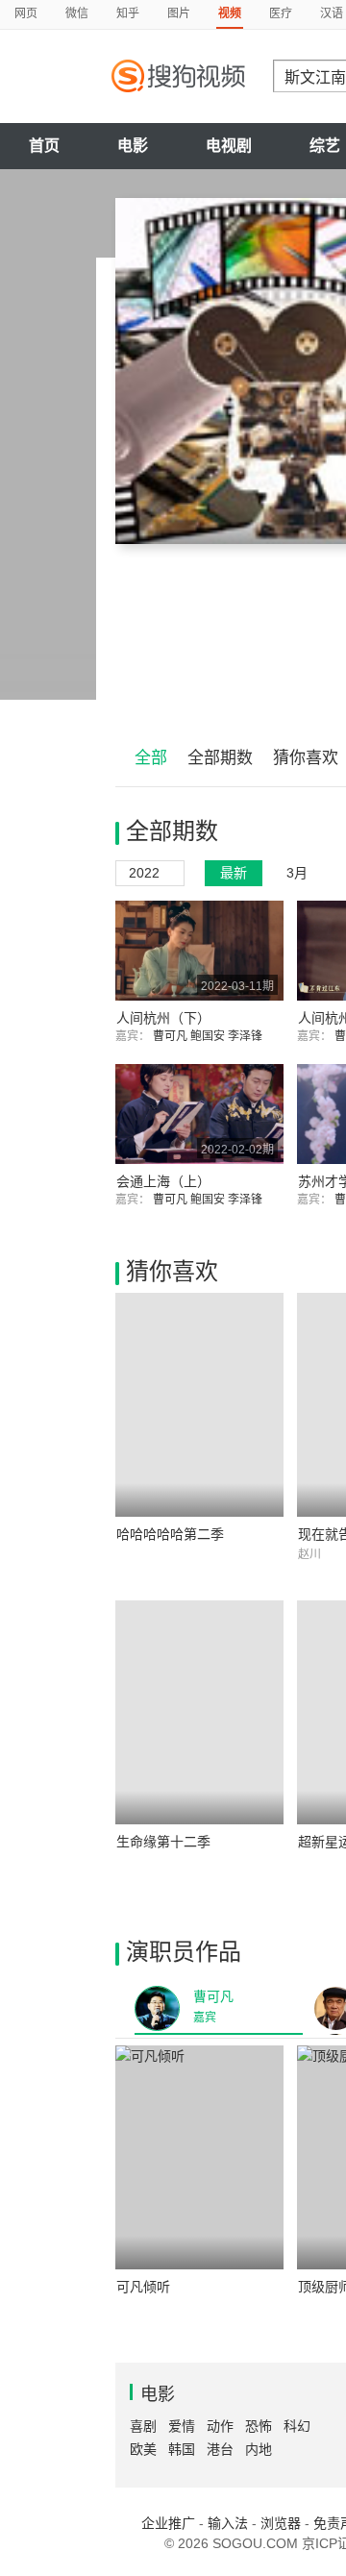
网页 (26, 13)
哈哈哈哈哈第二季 (170, 1534)
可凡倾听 (143, 2287)
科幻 (297, 2426)
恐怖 (259, 2426)
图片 (179, 13)
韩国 (182, 2449)
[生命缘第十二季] (199, 1712)
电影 (133, 146)
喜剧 (143, 2426)
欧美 (143, 2449)
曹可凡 (172, 1036)
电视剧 (229, 146)
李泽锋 (247, 1036)
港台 (220, 2449)
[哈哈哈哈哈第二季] (199, 1405)
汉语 (332, 13)
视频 (230, 13)
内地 (259, 2449)
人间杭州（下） (163, 1018)
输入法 (228, 2523)
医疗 (281, 13)
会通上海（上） (163, 1181)
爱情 (182, 2426)
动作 (220, 2426)
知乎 (128, 13)
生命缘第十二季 (163, 1842)
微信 (77, 13)
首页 (44, 146)
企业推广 (168, 2523)
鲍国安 (209, 1036)
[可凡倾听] (199, 2157)
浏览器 (281, 2523)
